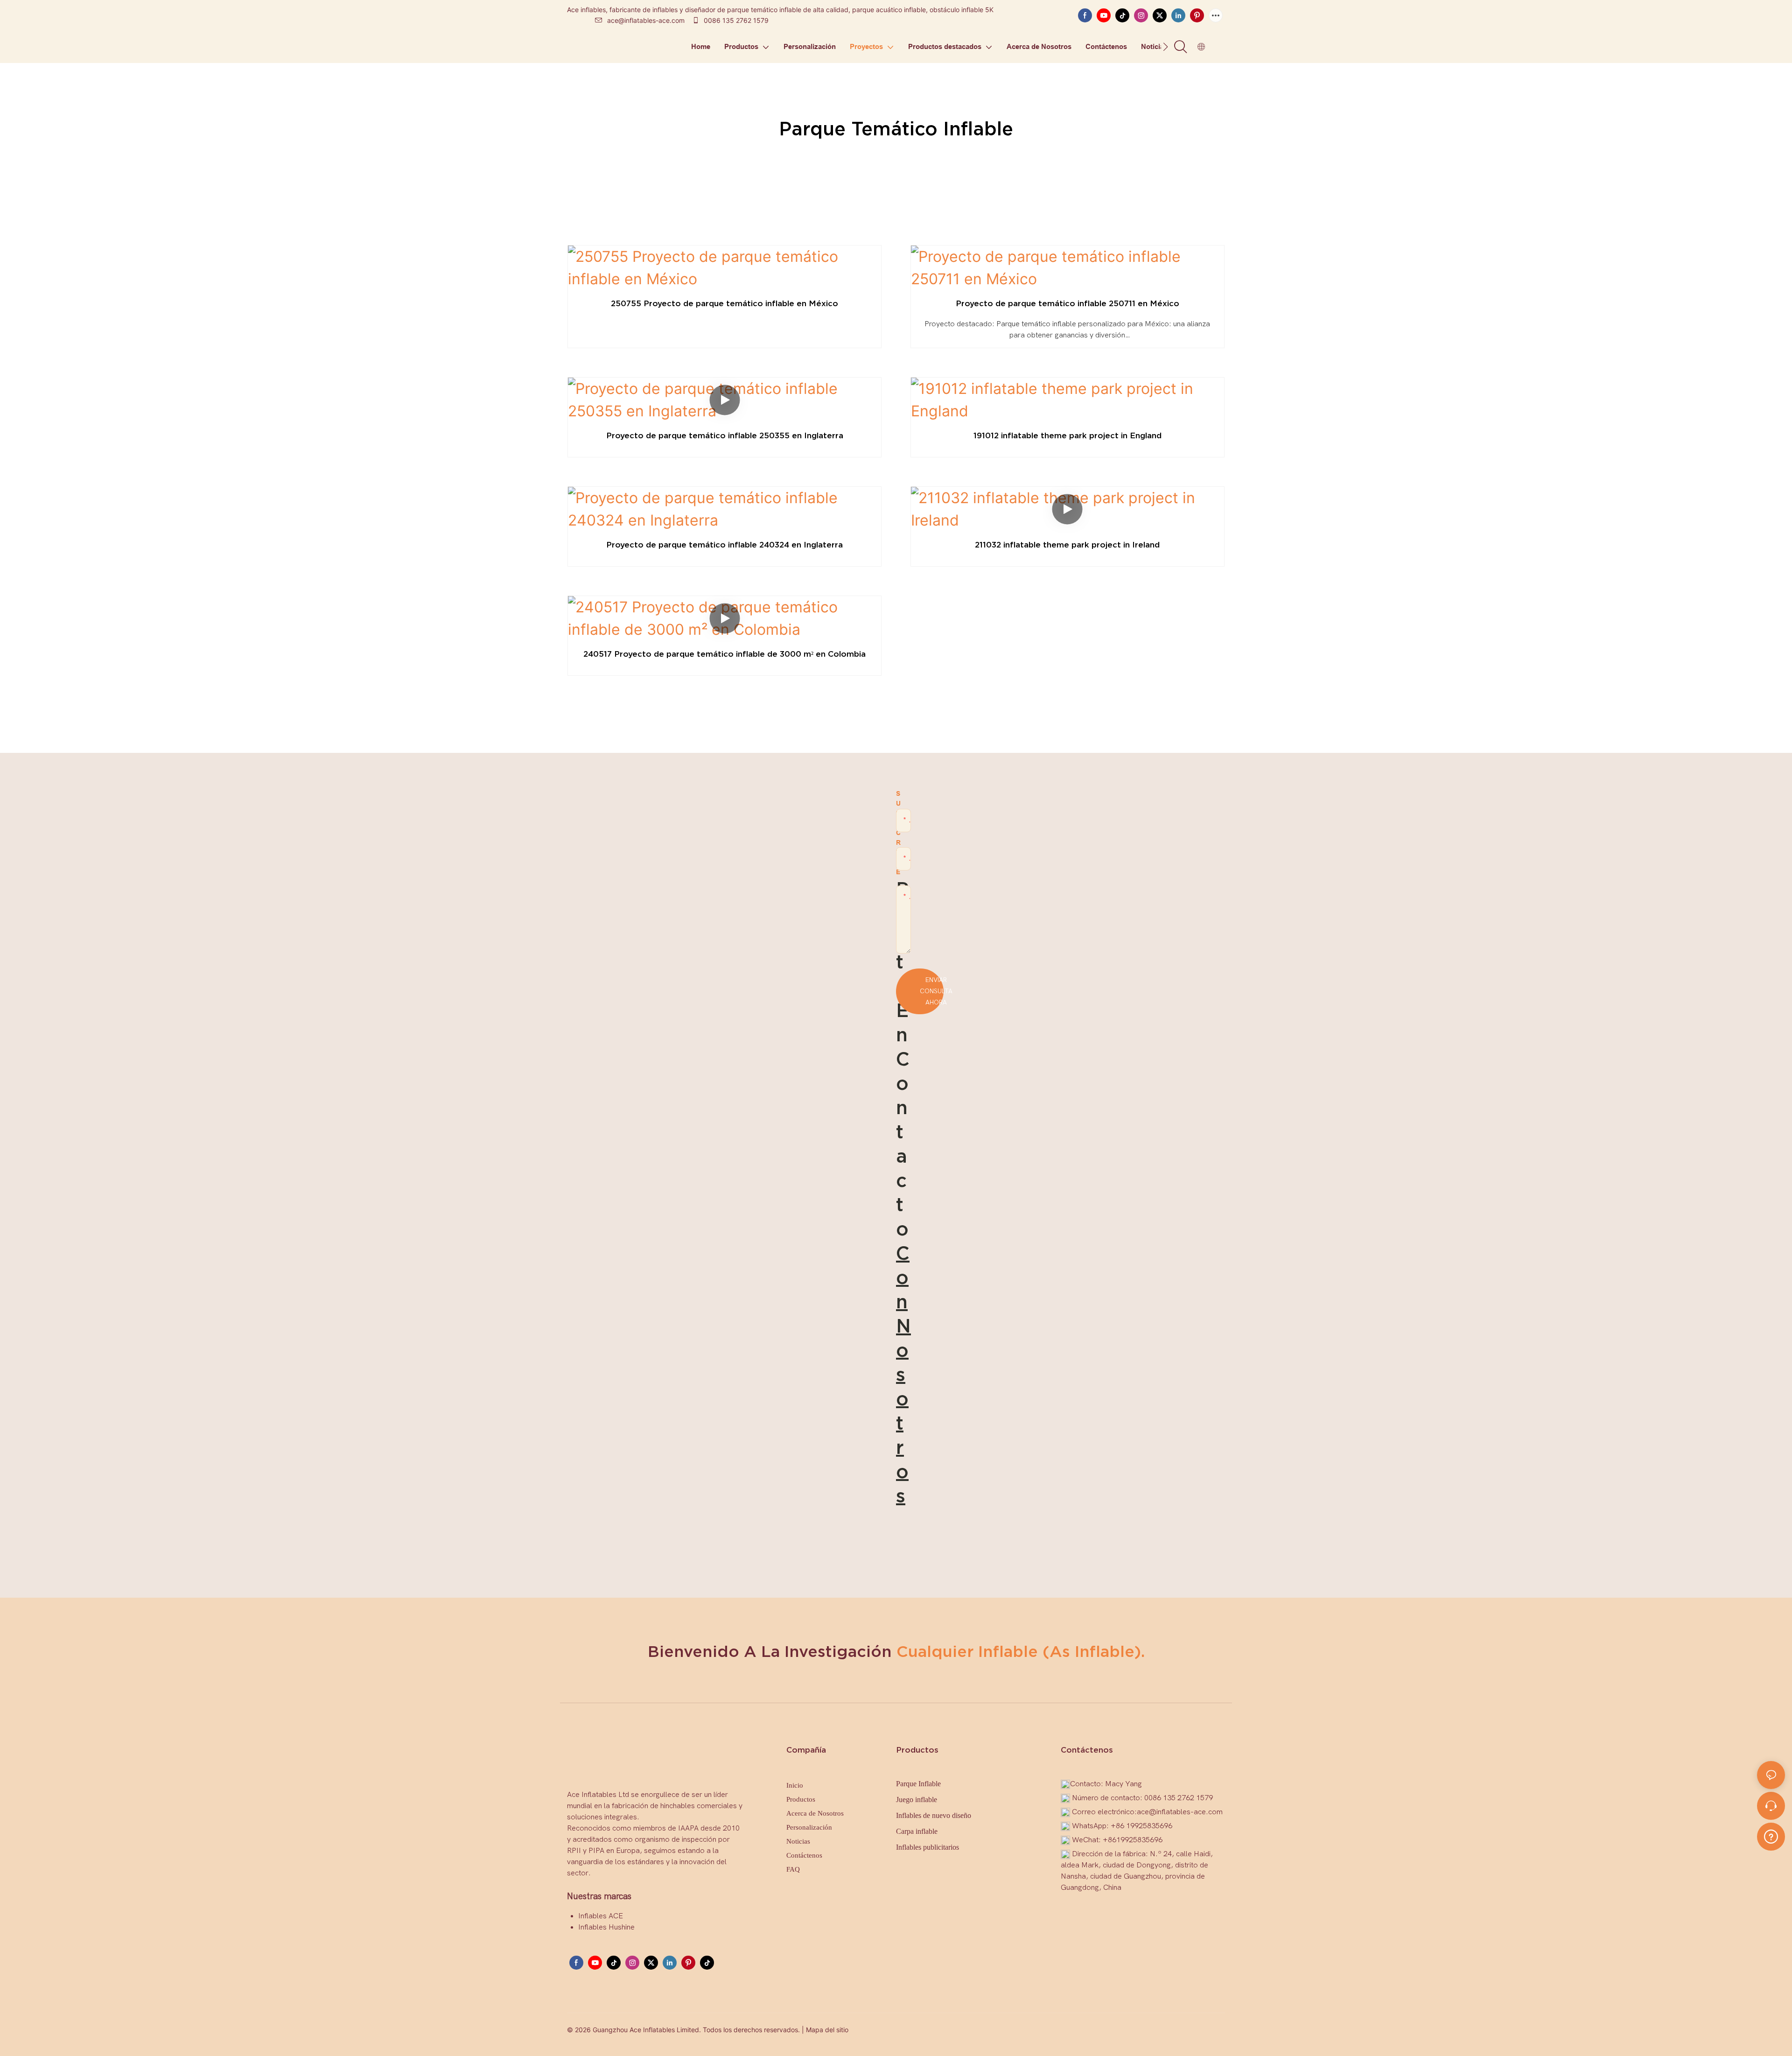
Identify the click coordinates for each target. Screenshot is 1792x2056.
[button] (1165, 47)
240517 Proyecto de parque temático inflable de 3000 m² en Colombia (724, 654)
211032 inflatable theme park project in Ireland (1067, 544)
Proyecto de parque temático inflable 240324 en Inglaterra (724, 544)
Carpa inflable (917, 1831)
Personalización (809, 1827)
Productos (801, 1799)
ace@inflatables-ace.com (646, 20)
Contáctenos (804, 1855)
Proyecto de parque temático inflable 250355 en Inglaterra (725, 435)
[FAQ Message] (1771, 1835)
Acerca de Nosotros (815, 1813)
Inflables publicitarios (927, 1847)
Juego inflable (917, 1800)
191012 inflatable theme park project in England (1067, 435)
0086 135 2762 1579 (735, 20)
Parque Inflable (918, 1784)
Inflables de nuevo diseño (934, 1815)
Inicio (795, 1785)
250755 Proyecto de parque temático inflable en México (724, 303)
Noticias (798, 1841)
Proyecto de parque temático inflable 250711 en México (1067, 303)
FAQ (793, 1869)
